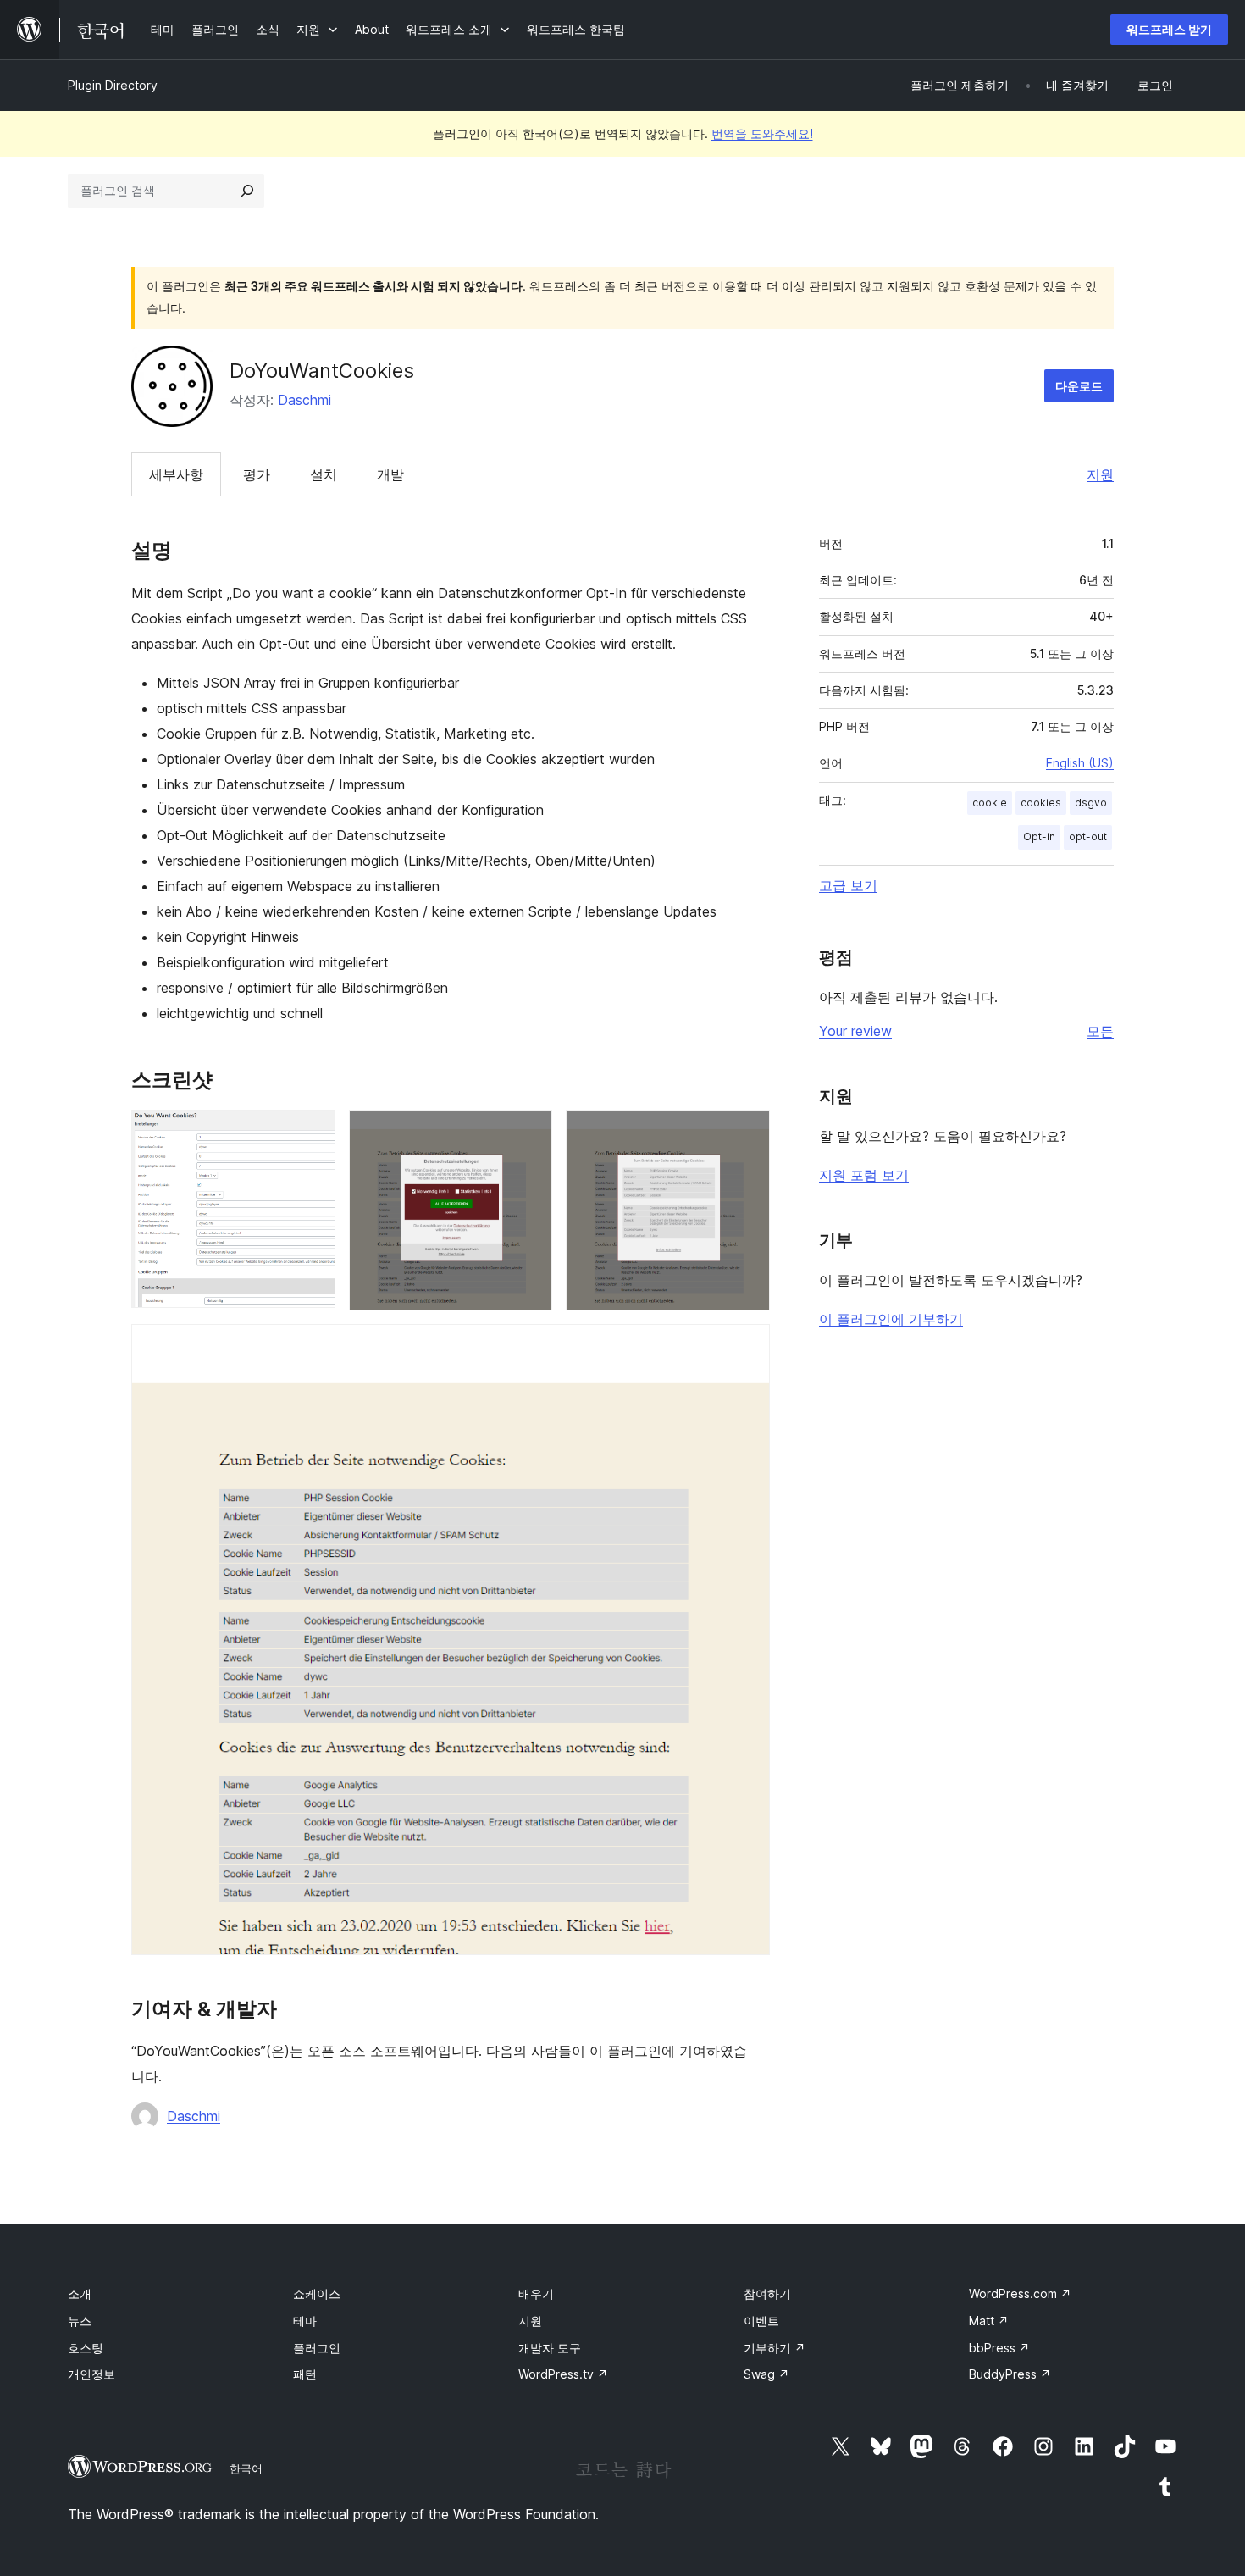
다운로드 (1079, 386)
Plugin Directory (113, 85)
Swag (766, 2374)
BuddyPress (1010, 2374)
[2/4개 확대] (529, 1133)
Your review (855, 1031)
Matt (989, 2321)
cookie (990, 803)
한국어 (246, 2468)
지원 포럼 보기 (864, 1175)
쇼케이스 (317, 2293)
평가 (257, 474)
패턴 (305, 2374)
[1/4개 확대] (313, 1133)
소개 (80, 2293)
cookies (1041, 803)
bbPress (999, 2348)
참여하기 (767, 2293)
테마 (305, 2321)
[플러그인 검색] (247, 191)
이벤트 (761, 2321)
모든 (1100, 1031)
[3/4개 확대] (747, 1133)
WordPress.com (1020, 2293)
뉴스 (80, 2321)
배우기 (536, 2293)
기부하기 (775, 2348)
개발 (390, 474)
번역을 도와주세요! (762, 133)
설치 (324, 474)
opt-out (1088, 837)
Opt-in (1039, 837)
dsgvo (1091, 803)
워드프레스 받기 (1169, 29)
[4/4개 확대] (747, 1347)
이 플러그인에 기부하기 (891, 1319)
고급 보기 (848, 885)
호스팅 (86, 2348)
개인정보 (91, 2374)
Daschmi (304, 400)
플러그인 (317, 2348)
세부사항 (176, 474)
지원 (1100, 474)
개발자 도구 (550, 2348)
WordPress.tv (563, 2374)
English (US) (1080, 763)
